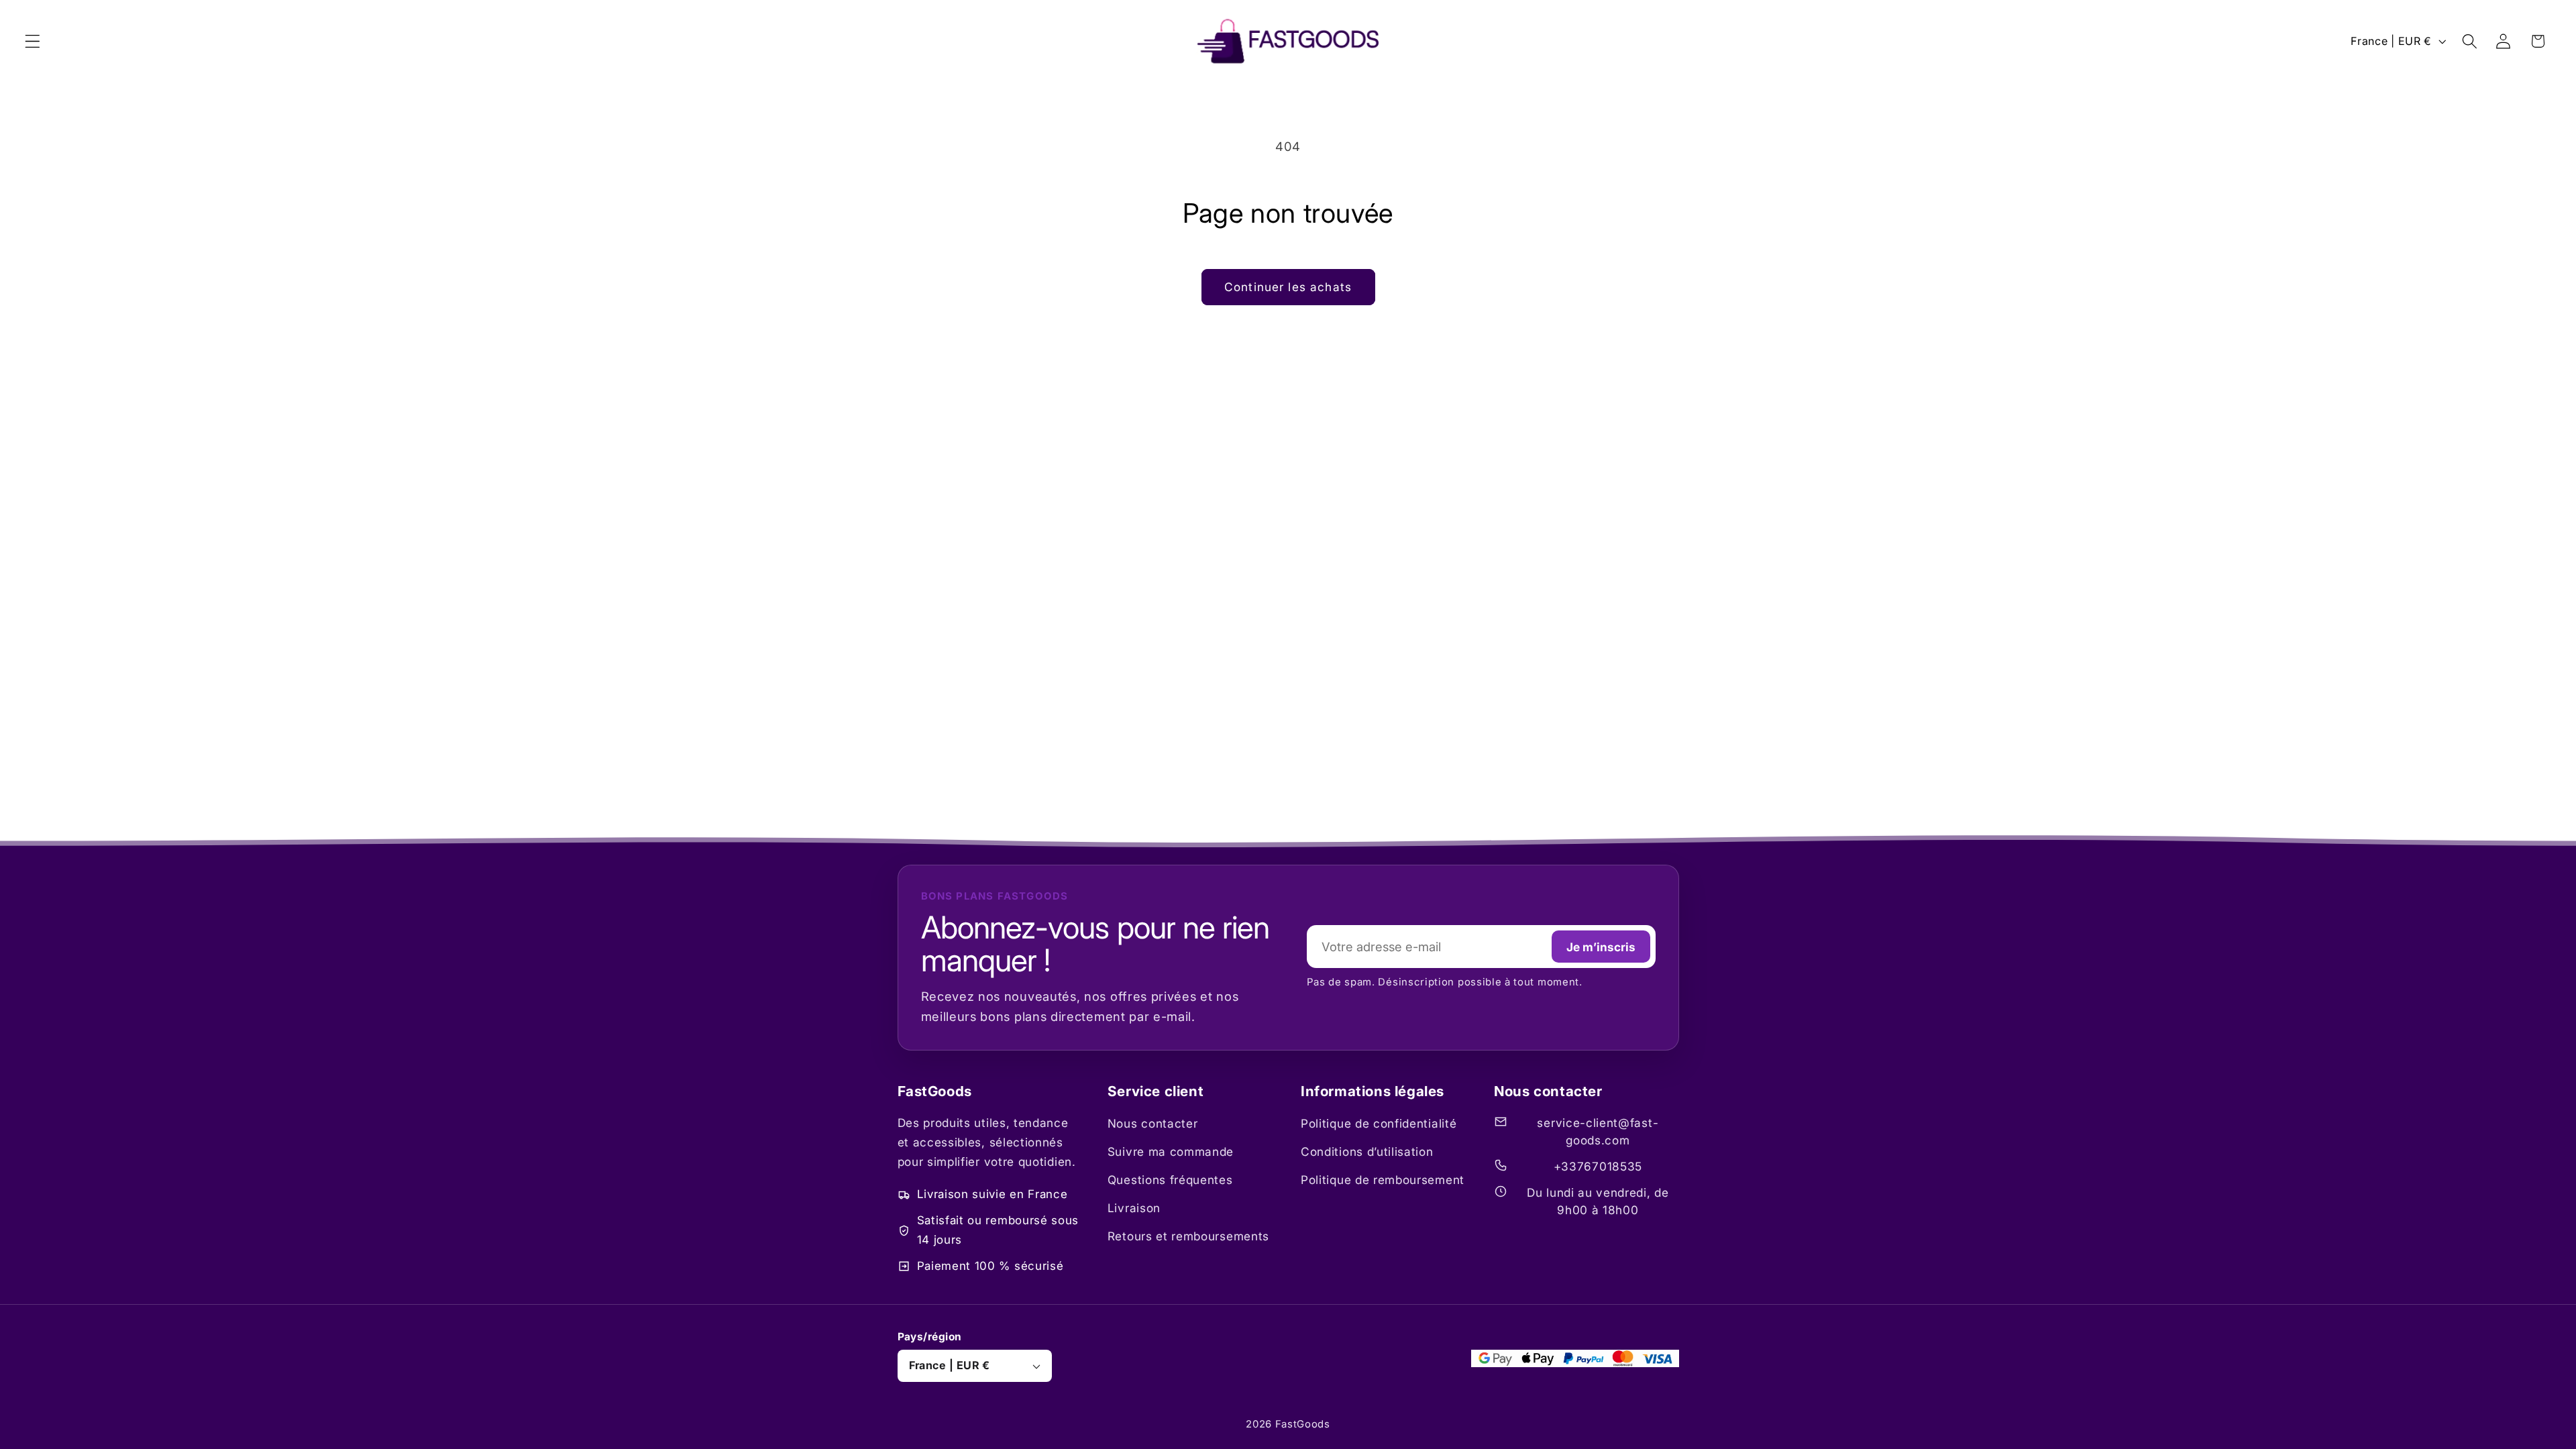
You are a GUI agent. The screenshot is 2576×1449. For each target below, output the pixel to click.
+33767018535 (1598, 1166)
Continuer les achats (1288, 287)
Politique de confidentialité (1379, 1123)
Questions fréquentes (1170, 1180)
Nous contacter (1153, 1123)
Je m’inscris (1601, 947)
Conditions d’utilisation (1367, 1151)
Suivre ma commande (1171, 1151)
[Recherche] (2470, 41)
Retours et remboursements (1188, 1236)
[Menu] (33, 41)
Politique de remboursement (1383, 1180)
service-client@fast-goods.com (1598, 1132)
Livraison (1134, 1208)
